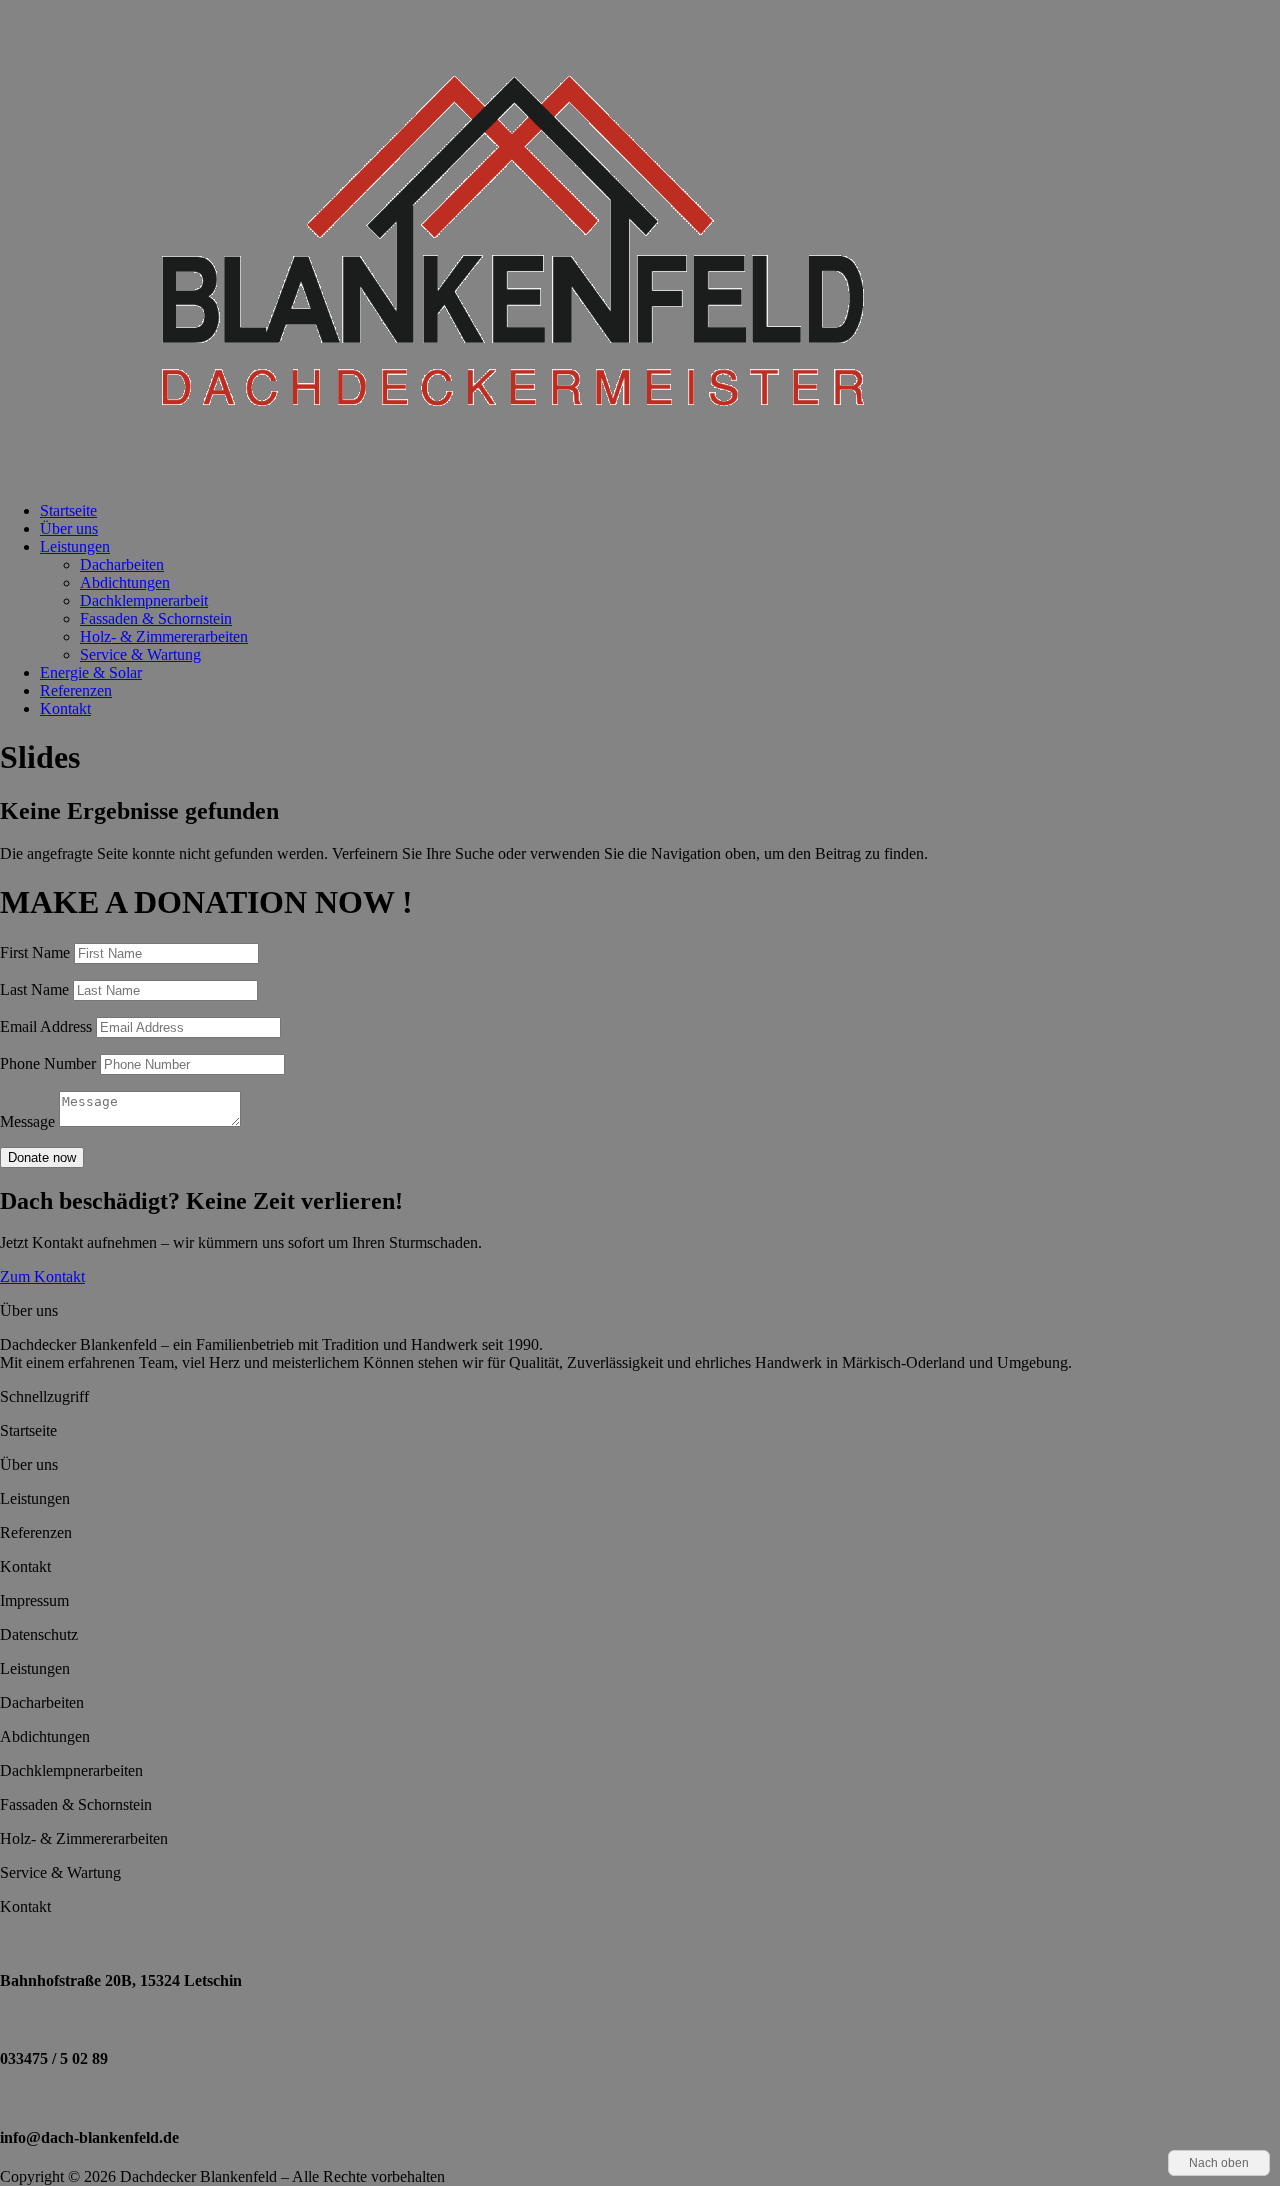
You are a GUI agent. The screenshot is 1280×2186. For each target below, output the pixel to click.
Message (27, 1121)
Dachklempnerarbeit (144, 600)
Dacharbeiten (122, 564)
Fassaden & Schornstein (156, 618)
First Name (35, 952)
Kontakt (65, 708)
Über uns (69, 528)
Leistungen (75, 546)
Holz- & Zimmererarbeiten (164, 636)
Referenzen (76, 690)
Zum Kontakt (42, 1276)
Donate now (42, 1157)
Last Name (34, 989)
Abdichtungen (125, 582)
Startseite (68, 510)
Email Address (46, 1026)
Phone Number (48, 1063)
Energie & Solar (91, 672)
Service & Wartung (140, 654)
